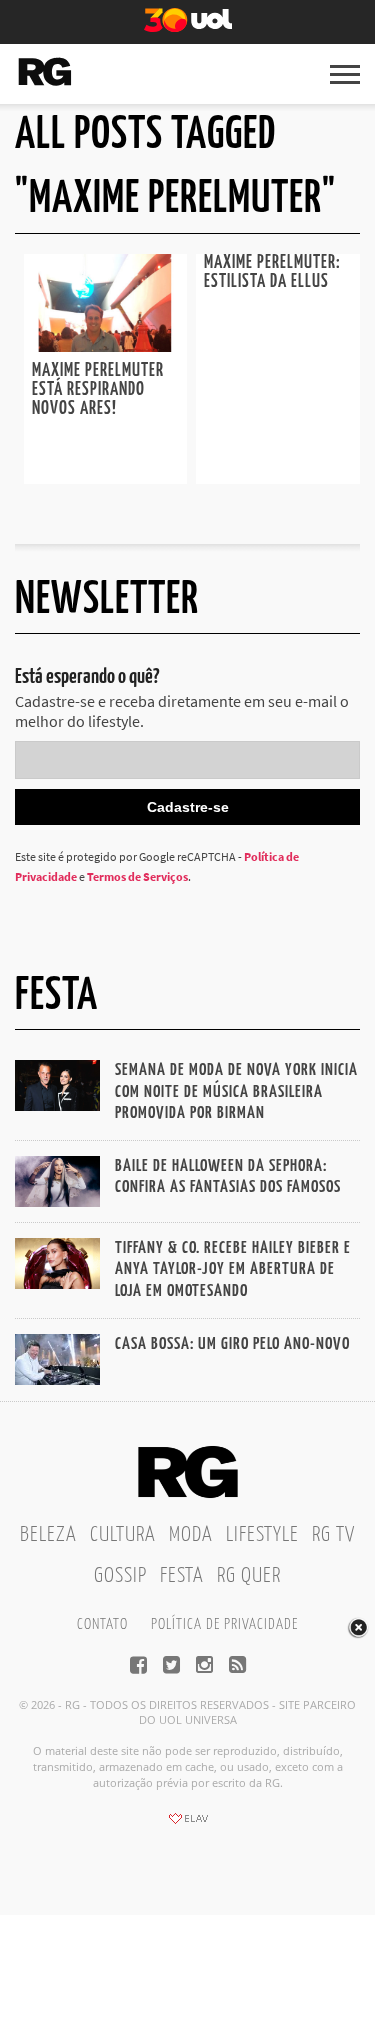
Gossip (120, 1576)
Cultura (123, 1535)
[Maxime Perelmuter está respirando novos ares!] (106, 346)
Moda (191, 1535)
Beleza (48, 1535)
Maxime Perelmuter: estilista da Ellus (272, 272)
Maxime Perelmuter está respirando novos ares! (98, 390)
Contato (102, 1624)
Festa (182, 1576)
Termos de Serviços (137, 876)
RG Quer (249, 1576)
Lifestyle (262, 1535)
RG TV (333, 1535)
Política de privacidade (224, 1624)
